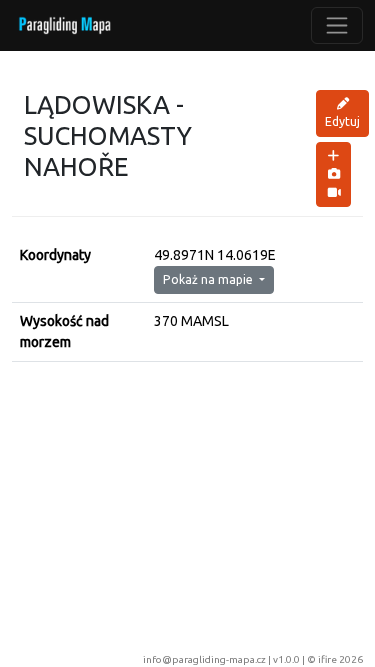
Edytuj (342, 121)
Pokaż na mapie (209, 279)
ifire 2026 (340, 659)
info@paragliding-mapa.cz (204, 659)
